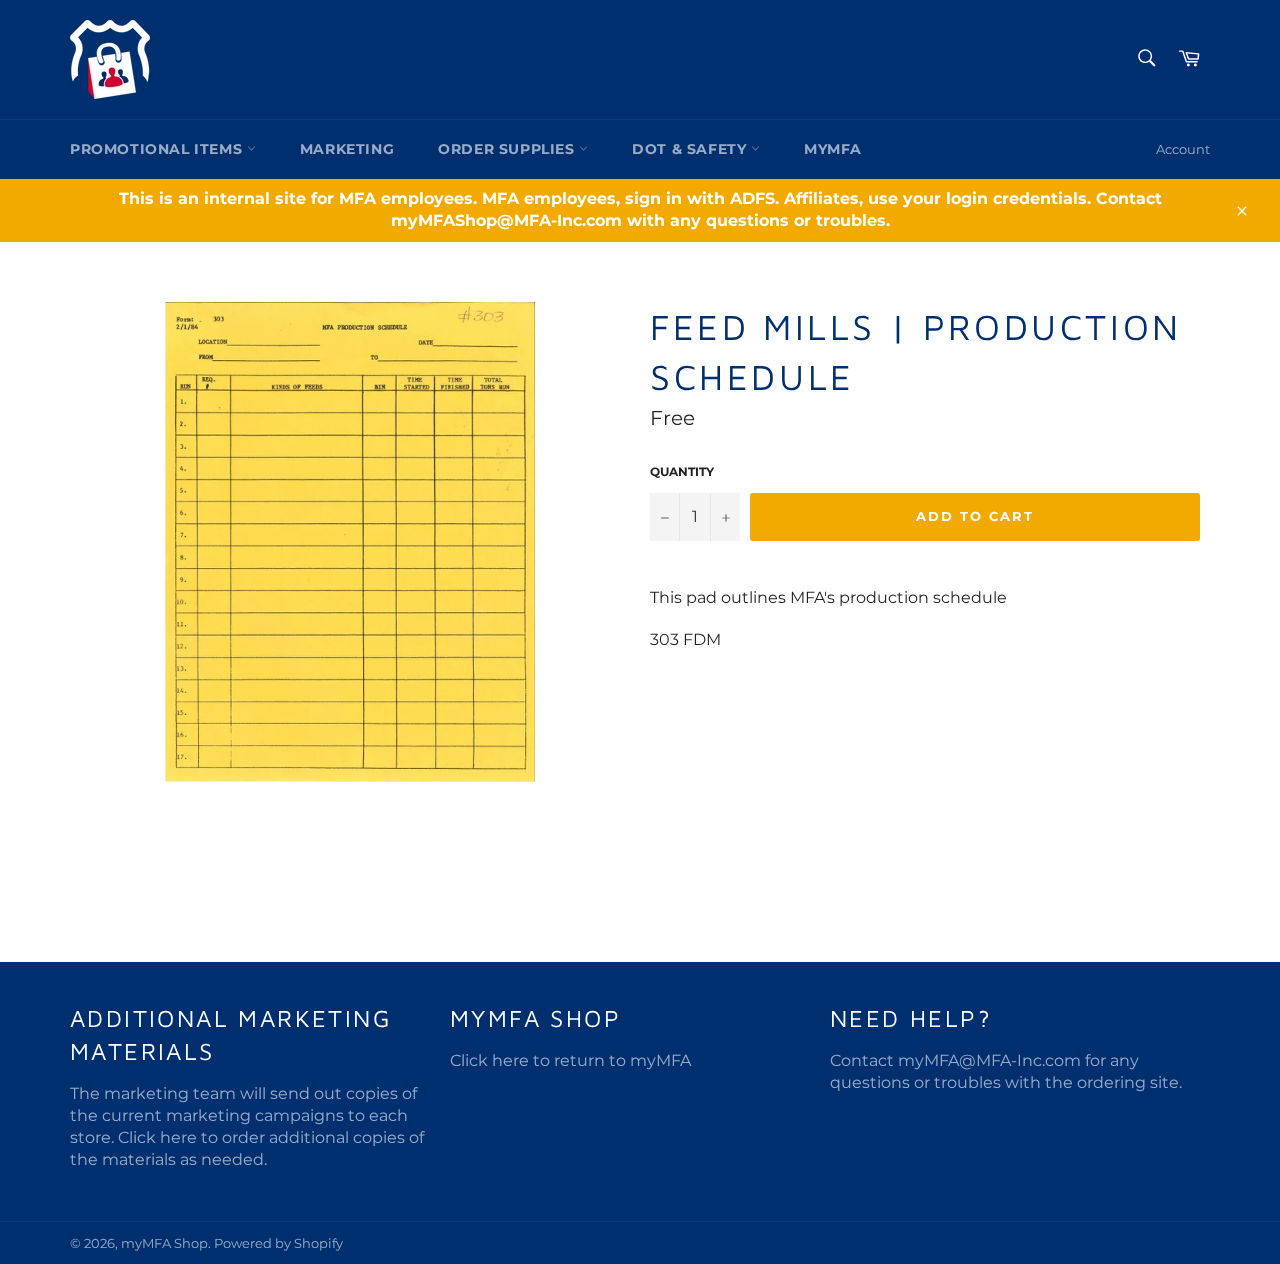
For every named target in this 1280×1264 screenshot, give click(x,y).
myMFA (833, 149)
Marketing (347, 149)
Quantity (682, 471)
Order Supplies (508, 149)
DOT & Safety (691, 149)
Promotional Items (158, 149)
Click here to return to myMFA (570, 1060)
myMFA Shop (164, 1243)
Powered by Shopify (278, 1243)
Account (1183, 149)
